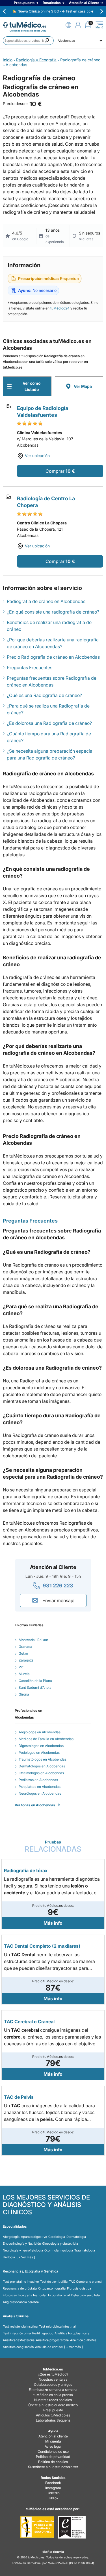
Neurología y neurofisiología (23, 2250)
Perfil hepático (43, 2333)
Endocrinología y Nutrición (22, 2244)
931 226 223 (58, 1586)
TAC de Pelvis (19, 2097)
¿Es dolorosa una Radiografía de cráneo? (49, 723)
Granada (25, 1647)
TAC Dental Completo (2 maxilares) (42, 1946)
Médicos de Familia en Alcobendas (46, 1739)
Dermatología (76, 2237)
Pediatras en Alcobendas (38, 1780)
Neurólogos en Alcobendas (40, 1793)
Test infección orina (17, 2333)
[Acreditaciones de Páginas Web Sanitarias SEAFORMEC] (37, 2527)
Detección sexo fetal (86, 2295)
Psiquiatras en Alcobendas (40, 1787)
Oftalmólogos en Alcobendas (41, 1773)
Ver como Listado (32, 386)
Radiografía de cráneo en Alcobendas (46, 601)
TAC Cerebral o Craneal (29, 2022)
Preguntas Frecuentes (30, 667)
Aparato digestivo (34, 2237)
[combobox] (28, 41)
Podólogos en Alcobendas (39, 1752)
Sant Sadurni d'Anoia (35, 1687)
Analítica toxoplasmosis (72, 2333)
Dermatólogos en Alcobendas (42, 1766)
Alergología (11, 2237)
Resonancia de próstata (20, 2288)
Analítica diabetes (83, 2340)
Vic (21, 1667)
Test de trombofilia (54, 2282)
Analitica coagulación (18, 2347)
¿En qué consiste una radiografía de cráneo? (53, 612)
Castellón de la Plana (35, 1681)
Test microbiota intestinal (57, 2326)
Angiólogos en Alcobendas (40, 1732)
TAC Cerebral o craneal (86, 2282)
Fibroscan (10, 2295)
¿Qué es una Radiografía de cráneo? (44, 695)
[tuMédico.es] (24, 25)
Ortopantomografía (52, 2288)
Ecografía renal (59, 2295)
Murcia (24, 1674)
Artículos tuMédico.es (53, 2415)
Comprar (55, 471)
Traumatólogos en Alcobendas (43, 1759)
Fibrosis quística (79, 2288)
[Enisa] (72, 2527)
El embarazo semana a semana (53, 2390)
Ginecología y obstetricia (60, 2244)
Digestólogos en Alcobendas (41, 1746)
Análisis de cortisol (49, 2347)
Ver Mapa (83, 386)
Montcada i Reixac (33, 1640)
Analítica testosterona (19, 2340)
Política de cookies (53, 2462)
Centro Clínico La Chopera (42, 523)
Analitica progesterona (52, 2340)
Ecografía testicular (33, 2295)
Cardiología (57, 2237)
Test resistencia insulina (20, 2326)
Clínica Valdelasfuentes (40, 433)
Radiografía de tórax (26, 1870)
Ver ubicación (37, 456)
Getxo (23, 1653)
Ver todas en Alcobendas (35, 1805)
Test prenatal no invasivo (21, 2282)
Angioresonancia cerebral (21, 2302)
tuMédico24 (60, 308)
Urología (9, 2257)
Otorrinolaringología (59, 2250)
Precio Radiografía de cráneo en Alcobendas (53, 657)
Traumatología (85, 2250)
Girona (24, 1694)
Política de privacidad (53, 2457)
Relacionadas (53, 1846)
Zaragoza (26, 1660)
